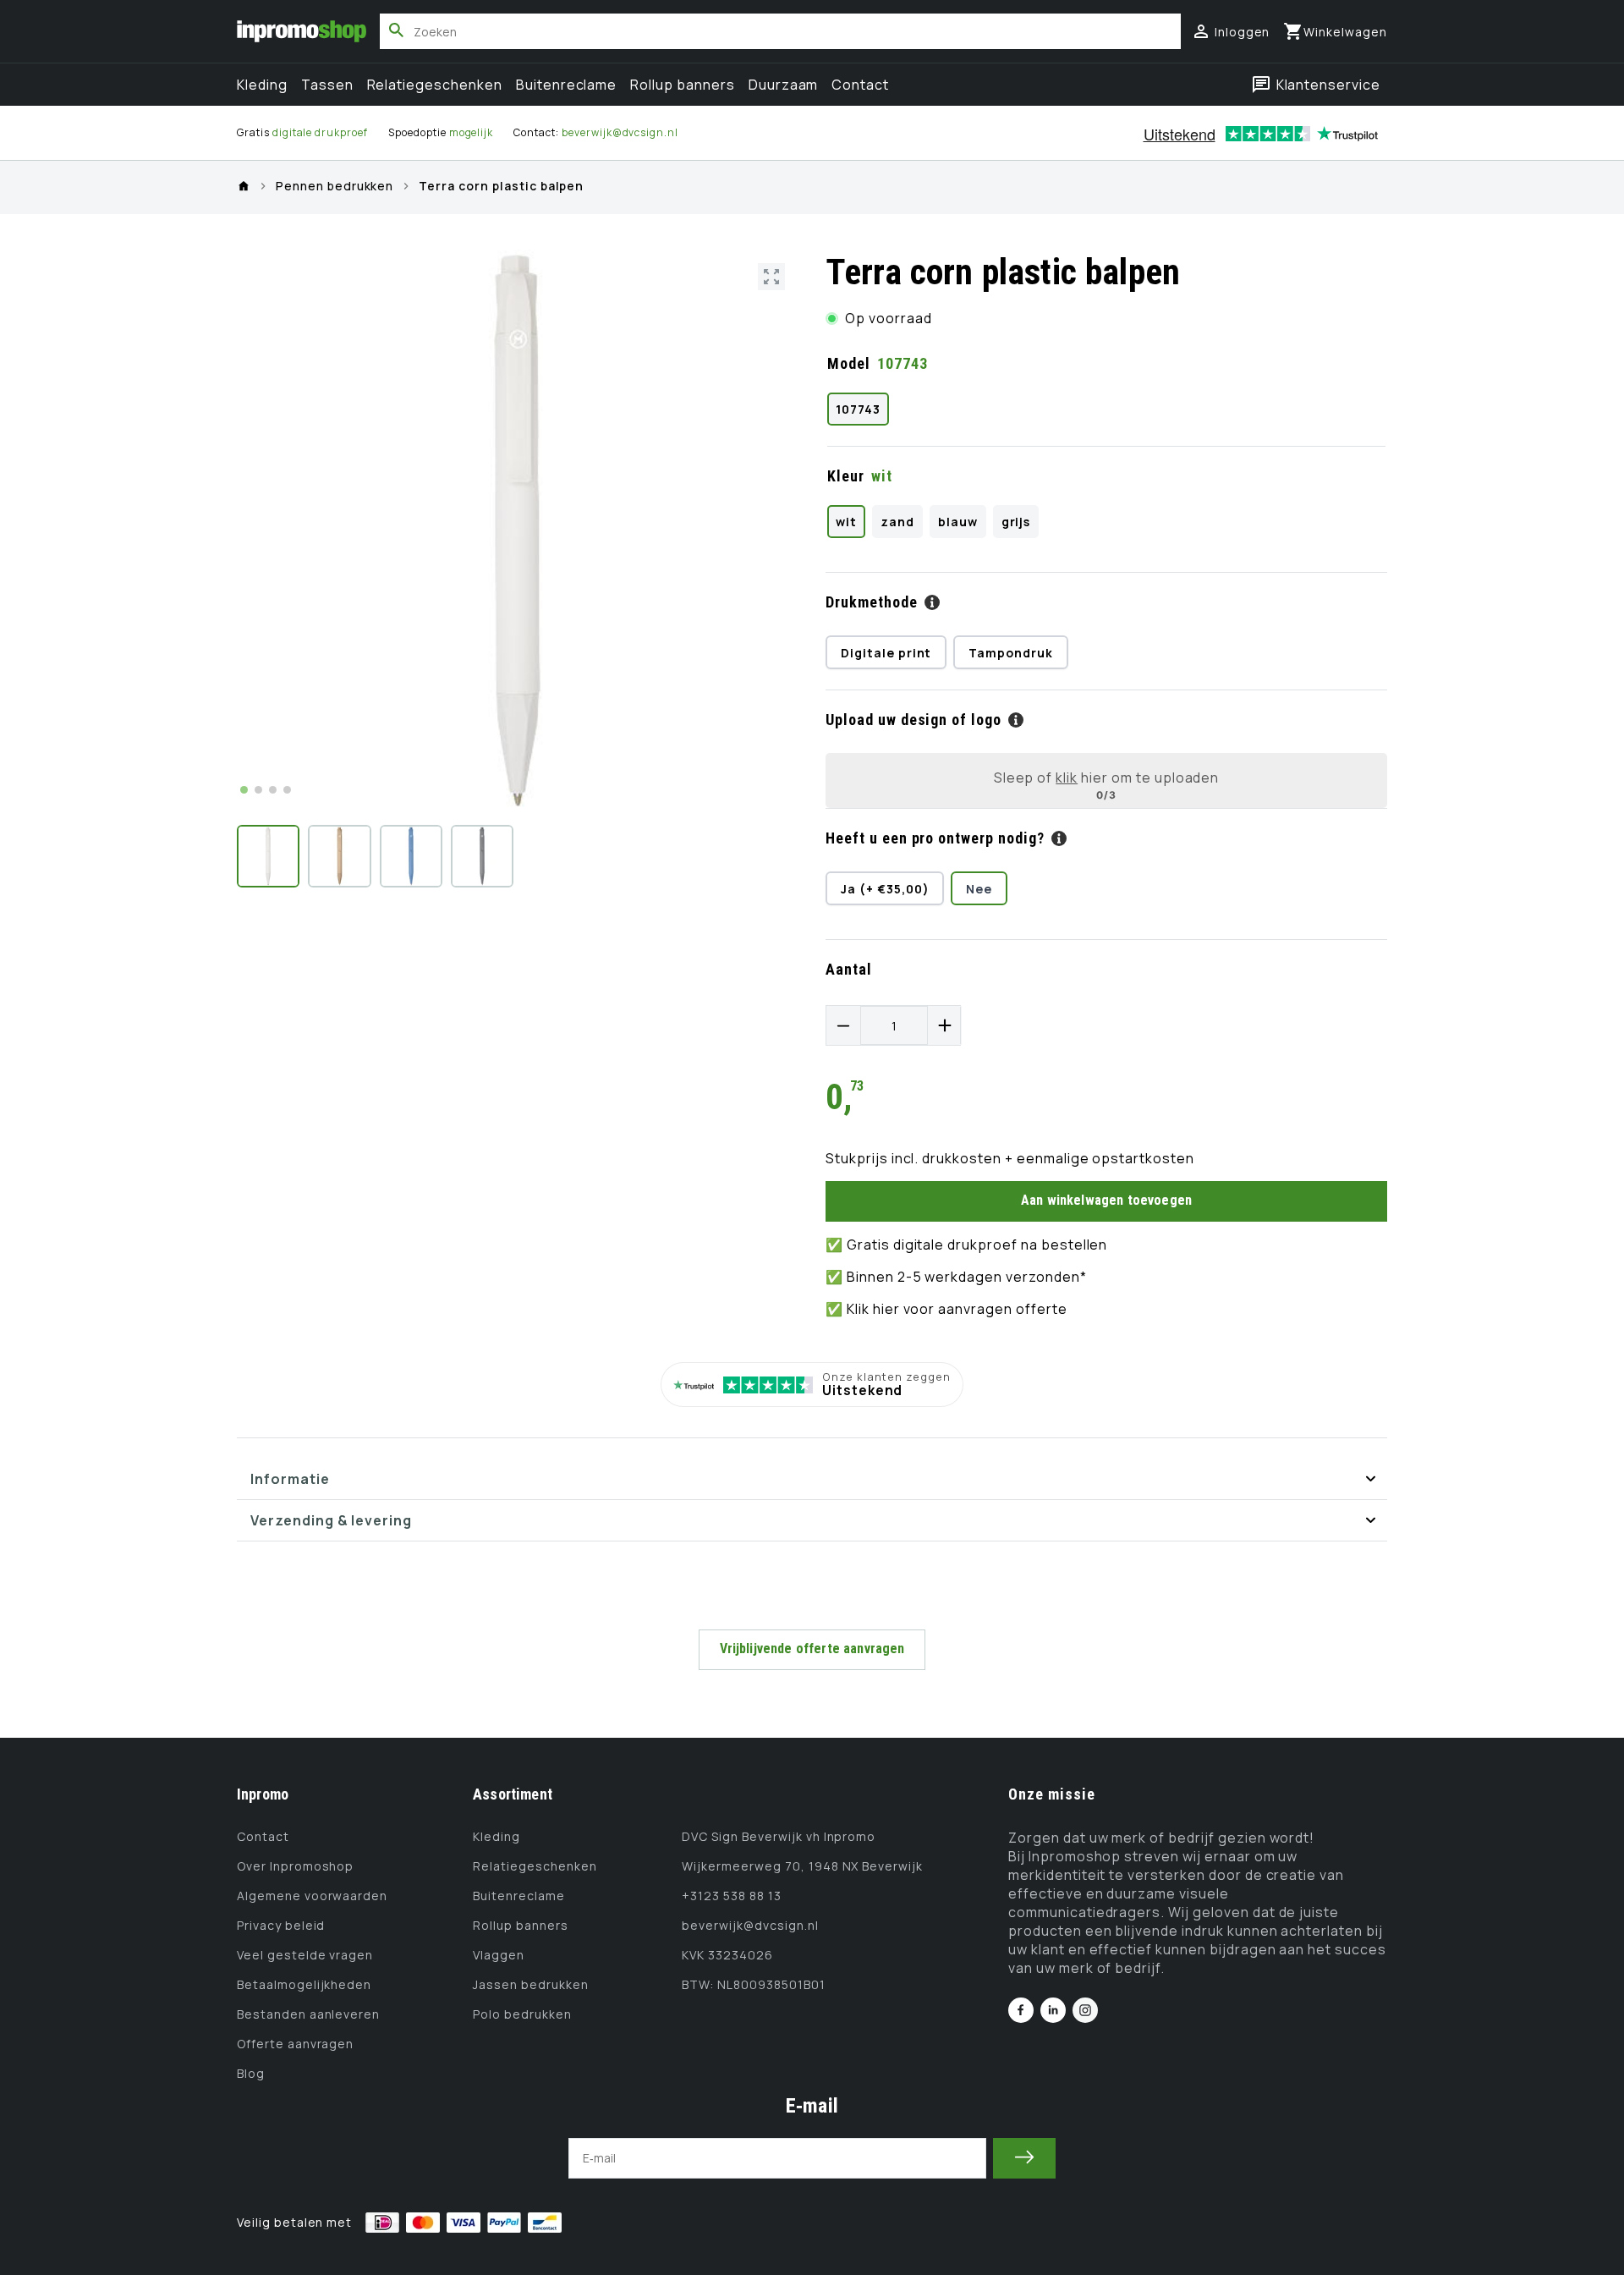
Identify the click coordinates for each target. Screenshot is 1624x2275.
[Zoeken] (397, 30)
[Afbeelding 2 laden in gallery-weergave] (339, 856)
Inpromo (263, 1794)
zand (897, 522)
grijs (1016, 522)
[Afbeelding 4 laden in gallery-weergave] (482, 856)
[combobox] (780, 31)
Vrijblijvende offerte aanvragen (812, 1649)
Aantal (849, 969)
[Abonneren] (1024, 2158)
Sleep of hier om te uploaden (1107, 778)
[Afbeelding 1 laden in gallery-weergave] (268, 856)
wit (846, 522)
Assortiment (513, 1794)
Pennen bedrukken (335, 187)
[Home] (244, 186)
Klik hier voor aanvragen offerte (957, 1309)
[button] (1335, 31)
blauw (958, 522)
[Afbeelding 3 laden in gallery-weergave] (411, 856)
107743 (858, 409)
